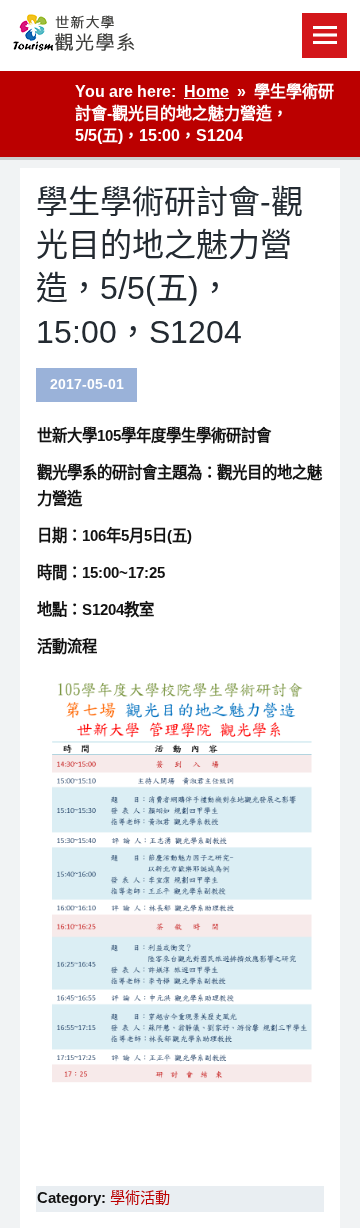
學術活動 (140, 1197)
